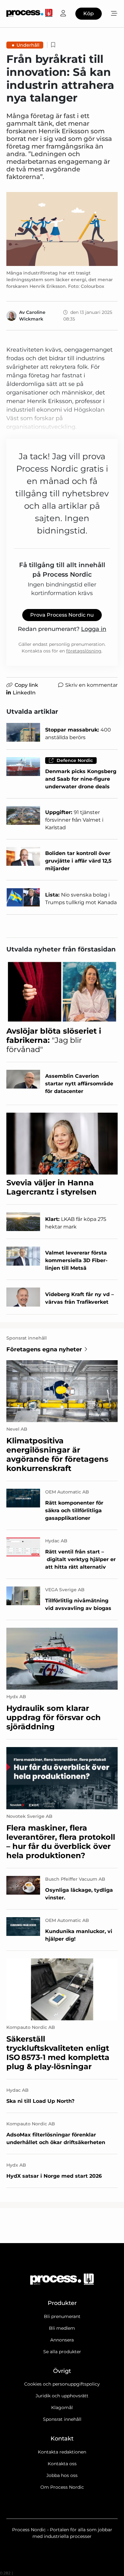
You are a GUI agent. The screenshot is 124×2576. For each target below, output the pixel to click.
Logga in (94, 629)
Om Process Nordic (62, 2487)
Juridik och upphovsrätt (62, 2396)
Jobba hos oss (62, 2475)
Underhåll (28, 45)
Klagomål (62, 2407)
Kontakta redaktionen (62, 2452)
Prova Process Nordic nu (62, 615)
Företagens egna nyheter (44, 1349)
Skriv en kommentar (91, 685)
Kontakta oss (62, 2464)
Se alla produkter (62, 2352)
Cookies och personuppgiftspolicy (62, 2384)
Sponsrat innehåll (62, 2419)
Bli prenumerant (62, 2316)
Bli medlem (62, 2328)
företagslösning (84, 651)
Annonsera (62, 2340)
